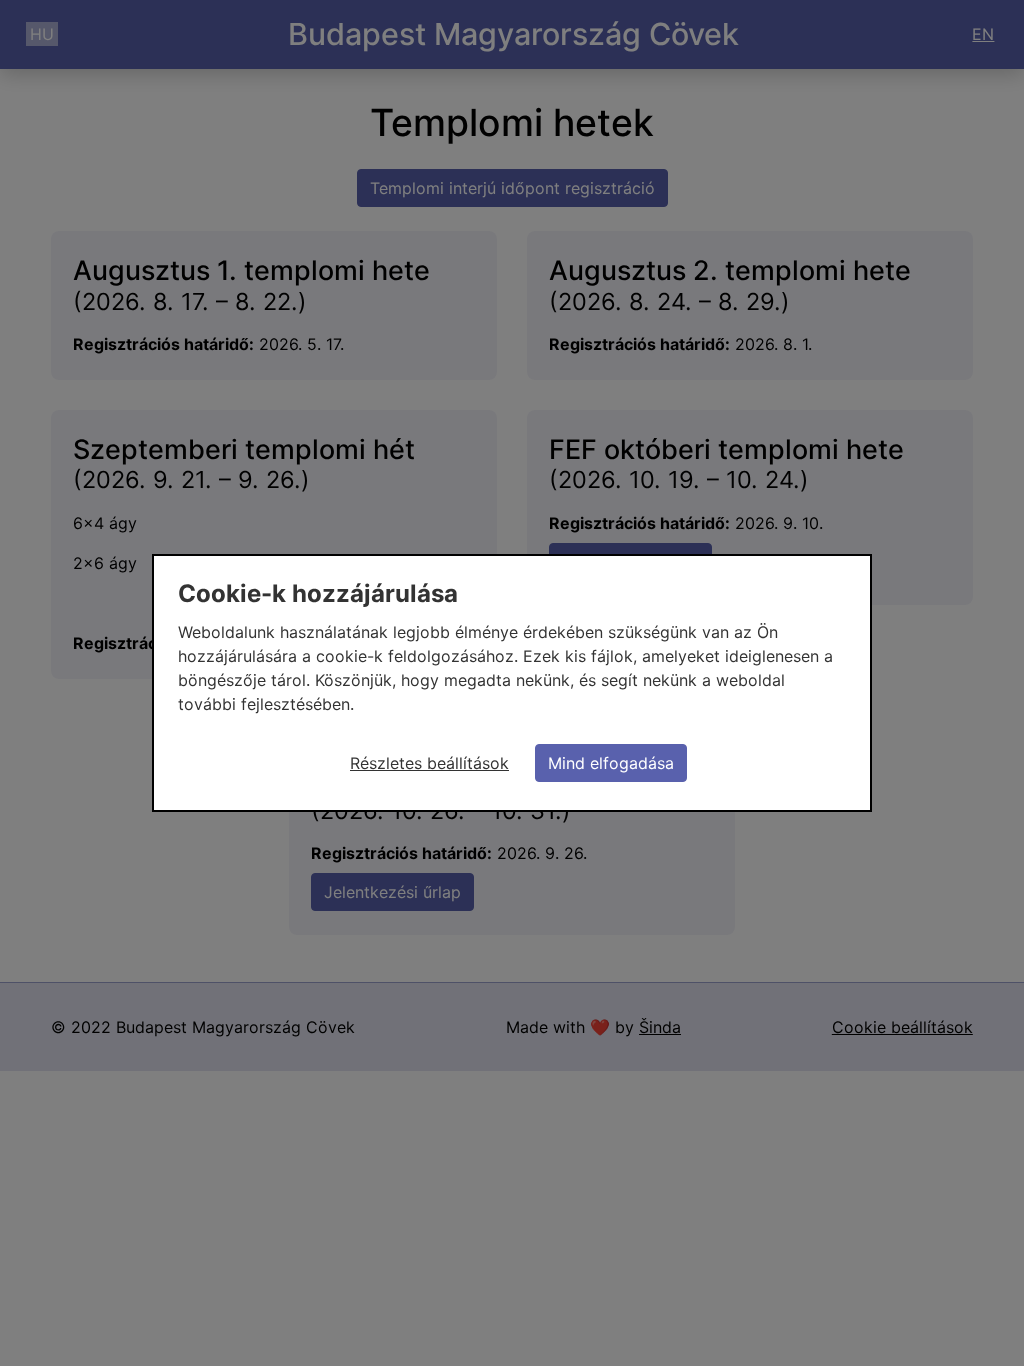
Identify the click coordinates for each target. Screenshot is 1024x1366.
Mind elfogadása (611, 763)
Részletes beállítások (429, 763)
